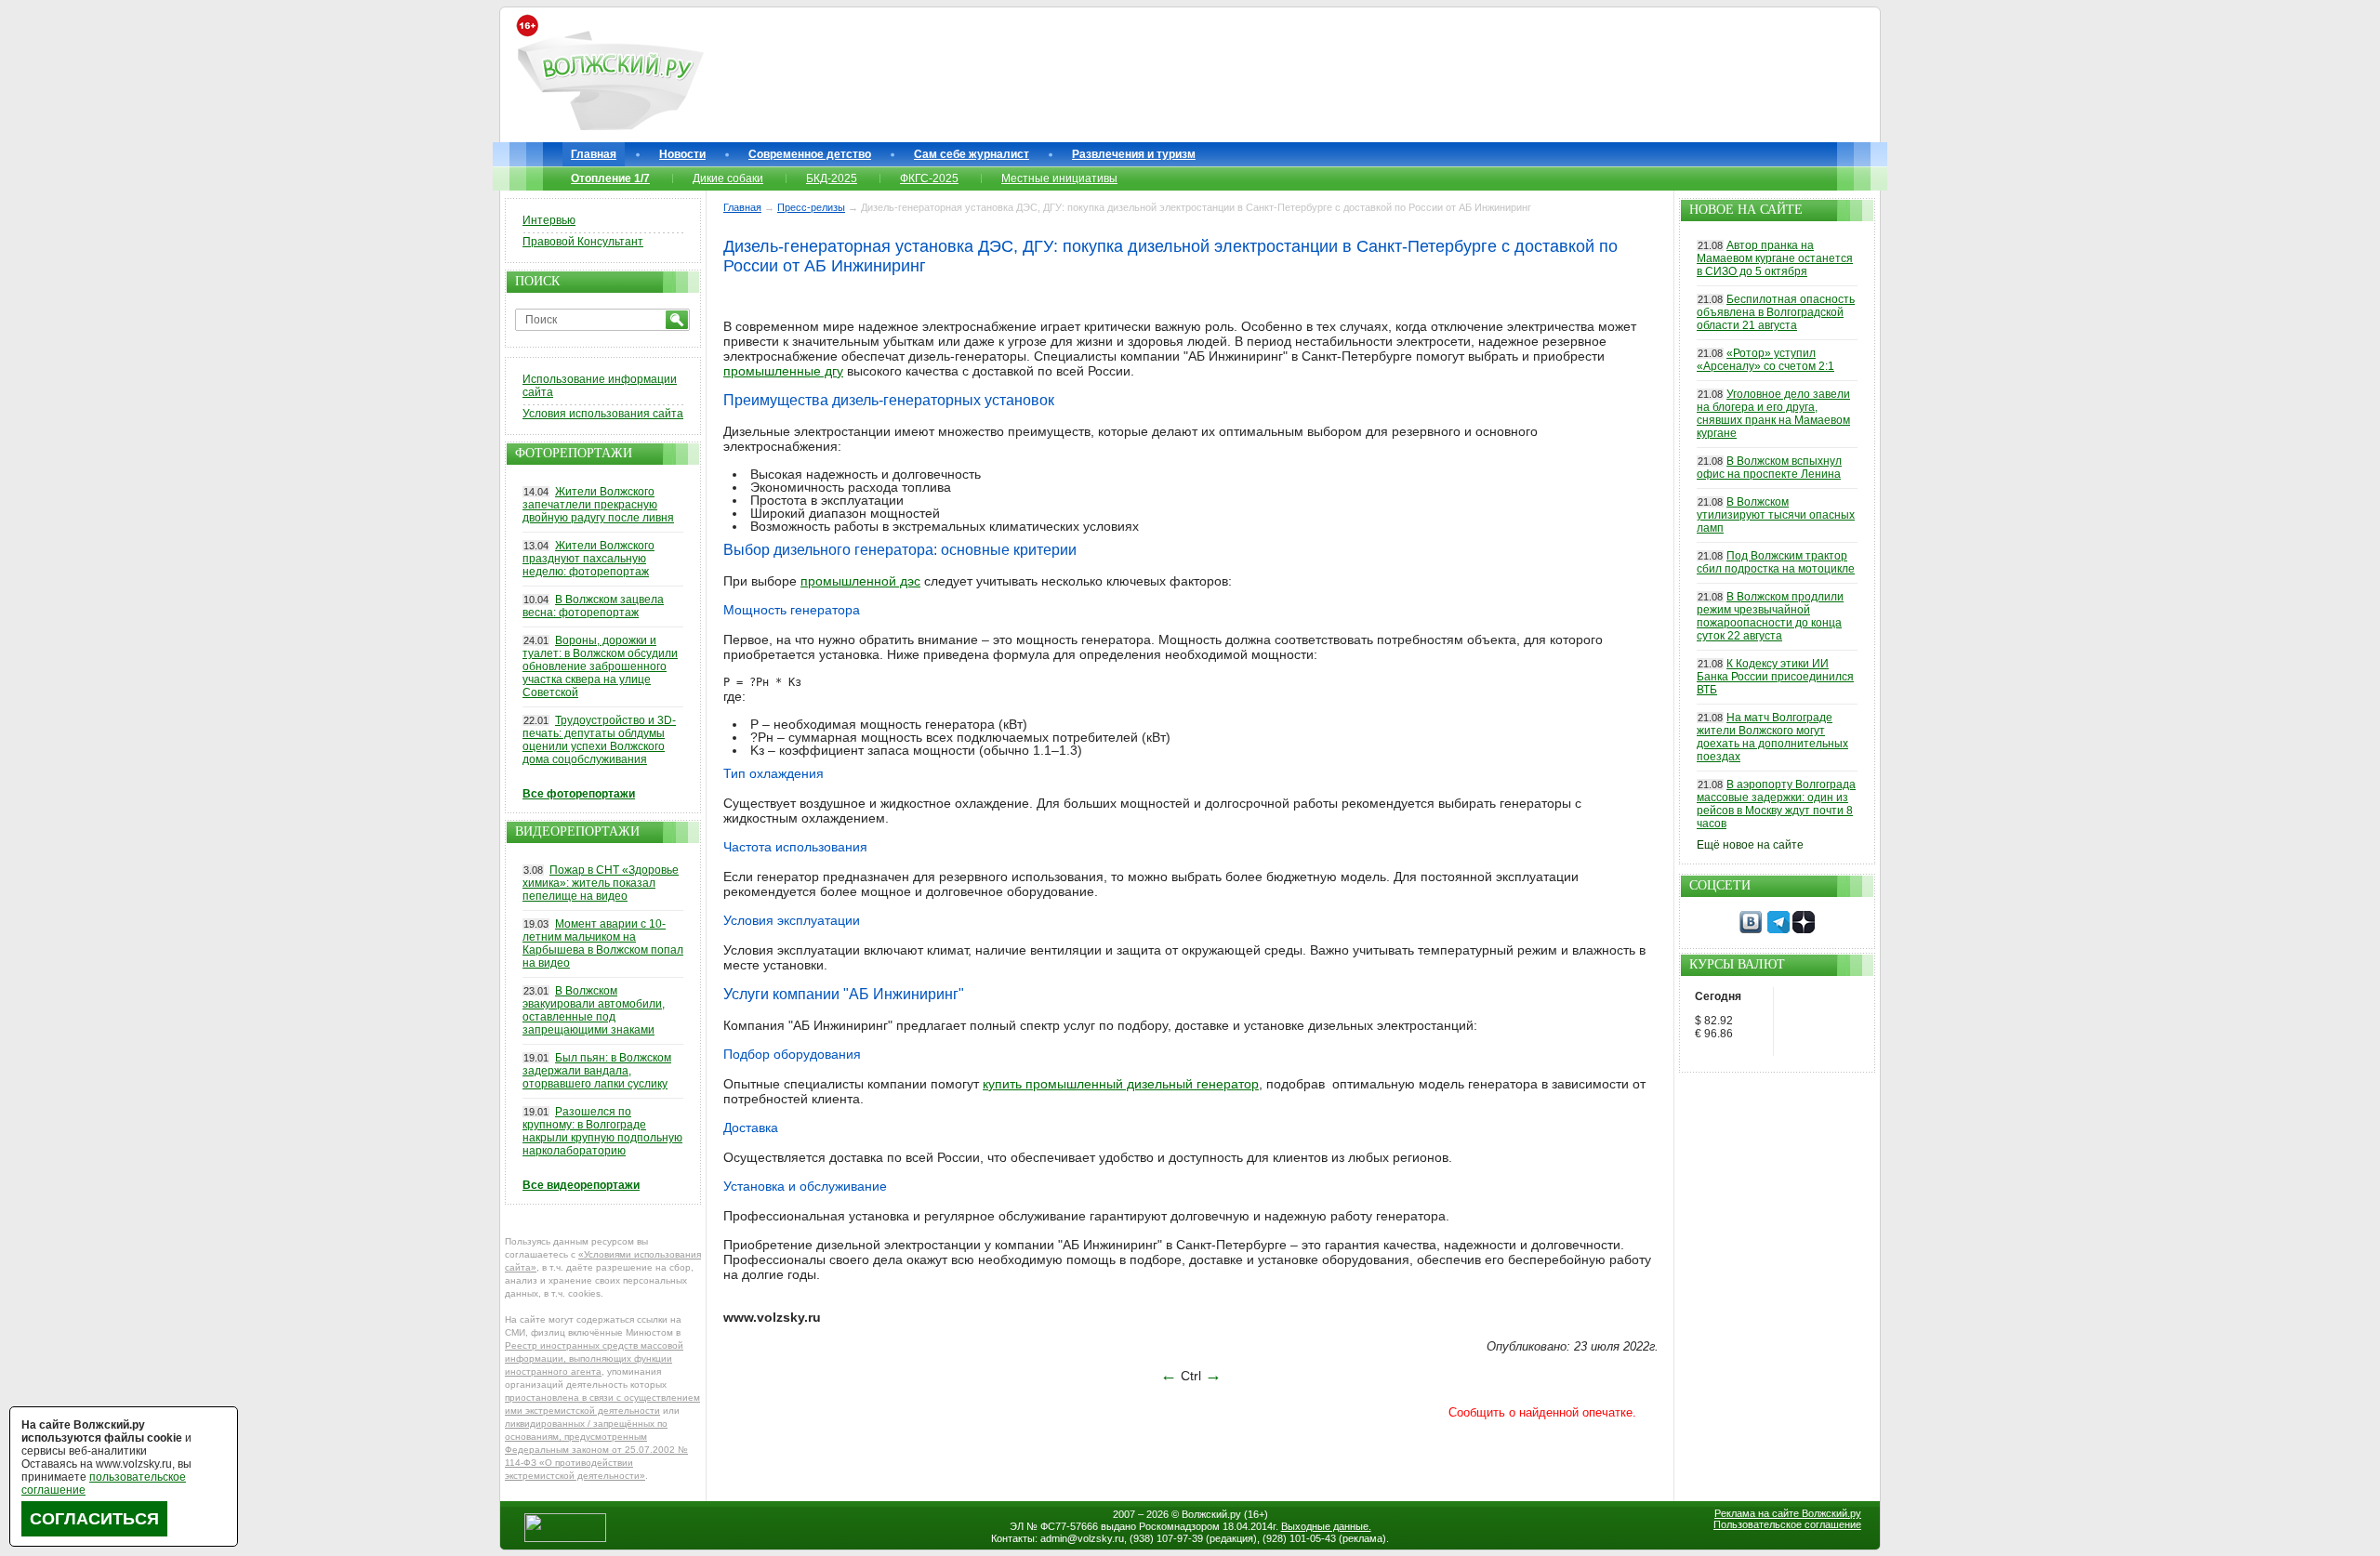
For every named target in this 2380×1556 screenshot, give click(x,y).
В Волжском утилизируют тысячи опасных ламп (1776, 515)
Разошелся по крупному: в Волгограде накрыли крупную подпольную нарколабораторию (602, 1131)
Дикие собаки (728, 178)
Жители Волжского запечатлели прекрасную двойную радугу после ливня (598, 505)
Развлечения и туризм (1134, 154)
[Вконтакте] (1751, 930)
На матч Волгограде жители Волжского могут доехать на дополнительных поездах (1772, 737)
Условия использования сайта (603, 414)
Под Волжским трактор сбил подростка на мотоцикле (1776, 562)
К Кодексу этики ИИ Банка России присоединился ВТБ (1775, 677)
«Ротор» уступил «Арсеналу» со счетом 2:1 (1765, 360)
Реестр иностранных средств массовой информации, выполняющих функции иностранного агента (594, 1358)
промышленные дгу (783, 371)
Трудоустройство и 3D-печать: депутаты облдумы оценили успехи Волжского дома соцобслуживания (599, 740)
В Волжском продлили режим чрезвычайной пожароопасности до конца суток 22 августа (1770, 616)
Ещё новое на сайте (1750, 845)
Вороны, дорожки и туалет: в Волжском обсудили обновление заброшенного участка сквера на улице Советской (600, 666)
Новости (682, 154)
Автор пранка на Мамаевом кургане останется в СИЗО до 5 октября (1775, 258)
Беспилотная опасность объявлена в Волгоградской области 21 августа (1776, 312)
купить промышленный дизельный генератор (1121, 1084)
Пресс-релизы (811, 207)
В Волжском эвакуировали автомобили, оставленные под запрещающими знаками (594, 1010)
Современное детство (810, 154)
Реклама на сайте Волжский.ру (1788, 1513)
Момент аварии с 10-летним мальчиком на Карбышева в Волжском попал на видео (603, 943)
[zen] (1804, 930)
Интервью (549, 220)
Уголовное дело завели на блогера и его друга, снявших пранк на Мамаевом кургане (1773, 414)
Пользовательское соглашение (1787, 1524)
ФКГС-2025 (929, 178)
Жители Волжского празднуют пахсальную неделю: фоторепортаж (588, 559)
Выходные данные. (1326, 1526)
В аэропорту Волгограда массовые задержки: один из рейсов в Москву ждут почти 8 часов (1776, 804)
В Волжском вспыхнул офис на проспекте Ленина (1769, 468)
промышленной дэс (860, 581)
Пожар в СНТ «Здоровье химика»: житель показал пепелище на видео (601, 883)
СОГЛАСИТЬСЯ (94, 1519)
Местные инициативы (1059, 178)
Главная (594, 154)
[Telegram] (1778, 930)
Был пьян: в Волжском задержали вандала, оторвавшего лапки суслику (597, 1071)
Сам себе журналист (972, 154)
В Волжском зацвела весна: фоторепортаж (593, 606)
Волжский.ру (1211, 1514)
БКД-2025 (832, 178)
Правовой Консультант (583, 242)
